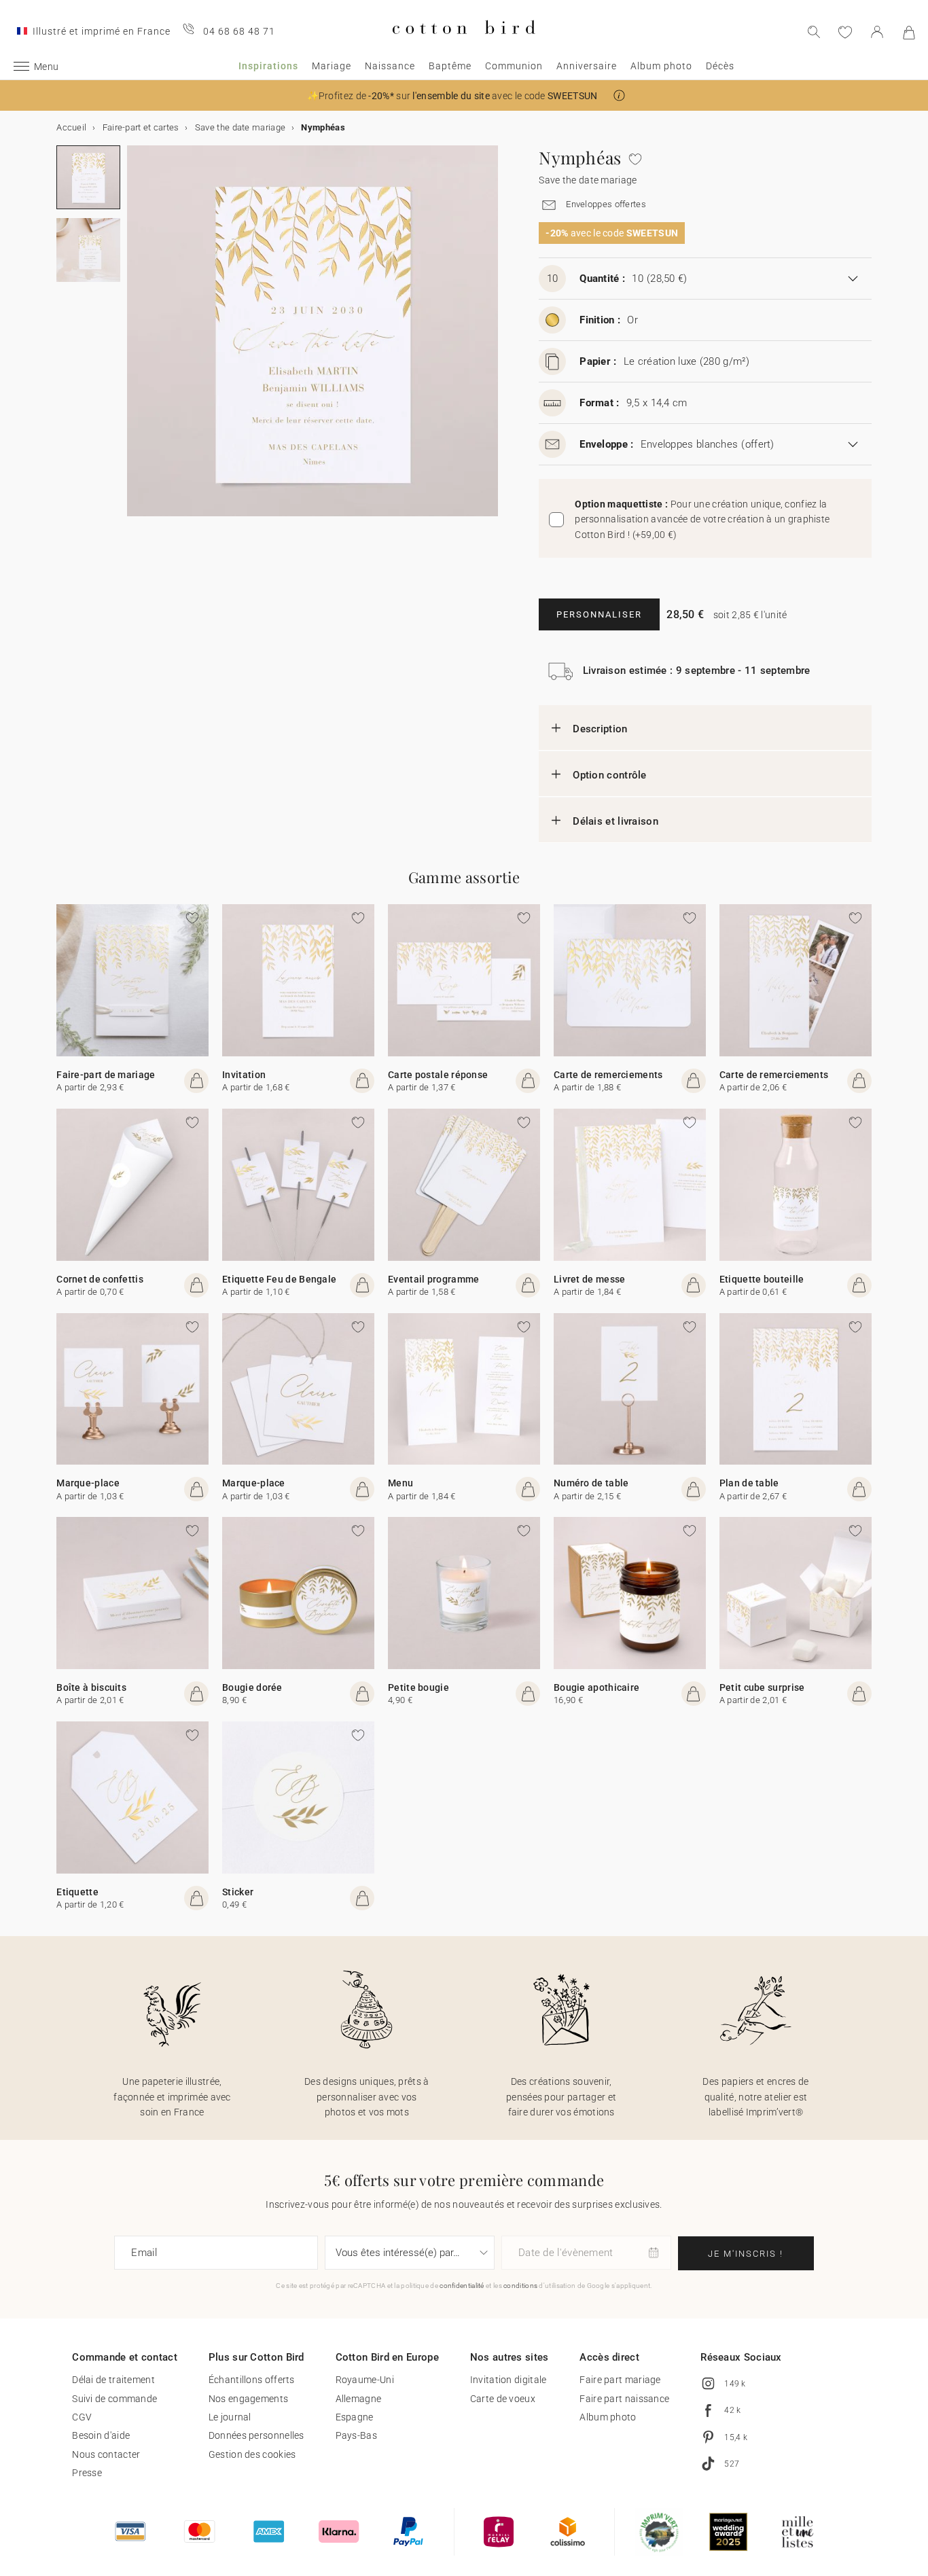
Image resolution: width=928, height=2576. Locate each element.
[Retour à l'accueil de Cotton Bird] (464, 45)
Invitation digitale (508, 2380)
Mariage (332, 66)
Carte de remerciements (608, 1075)
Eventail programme (433, 1279)
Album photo (661, 66)
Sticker (238, 1892)
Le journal (230, 2417)
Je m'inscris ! (746, 2254)
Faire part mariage (620, 2380)
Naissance (390, 66)
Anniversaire (587, 66)
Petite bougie (418, 1687)
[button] (619, 95)
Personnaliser (599, 614)
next (135, 339)
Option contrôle (610, 775)
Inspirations (268, 66)
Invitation (244, 1075)
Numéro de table (591, 1483)
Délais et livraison (615, 821)
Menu (400, 1483)
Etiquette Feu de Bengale (279, 1279)
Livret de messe (590, 1279)
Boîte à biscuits (91, 1687)
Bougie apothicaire (596, 1687)
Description (600, 729)
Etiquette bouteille (762, 1279)
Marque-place (88, 1483)
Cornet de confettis (100, 1279)
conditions (520, 2286)
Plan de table (749, 1483)
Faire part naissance (624, 2399)
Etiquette (77, 1892)
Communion (514, 66)
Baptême (450, 66)
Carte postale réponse (438, 1075)
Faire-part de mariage (106, 1075)
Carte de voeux (503, 2399)
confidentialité (462, 2286)
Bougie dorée (252, 1687)
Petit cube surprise (762, 1687)
